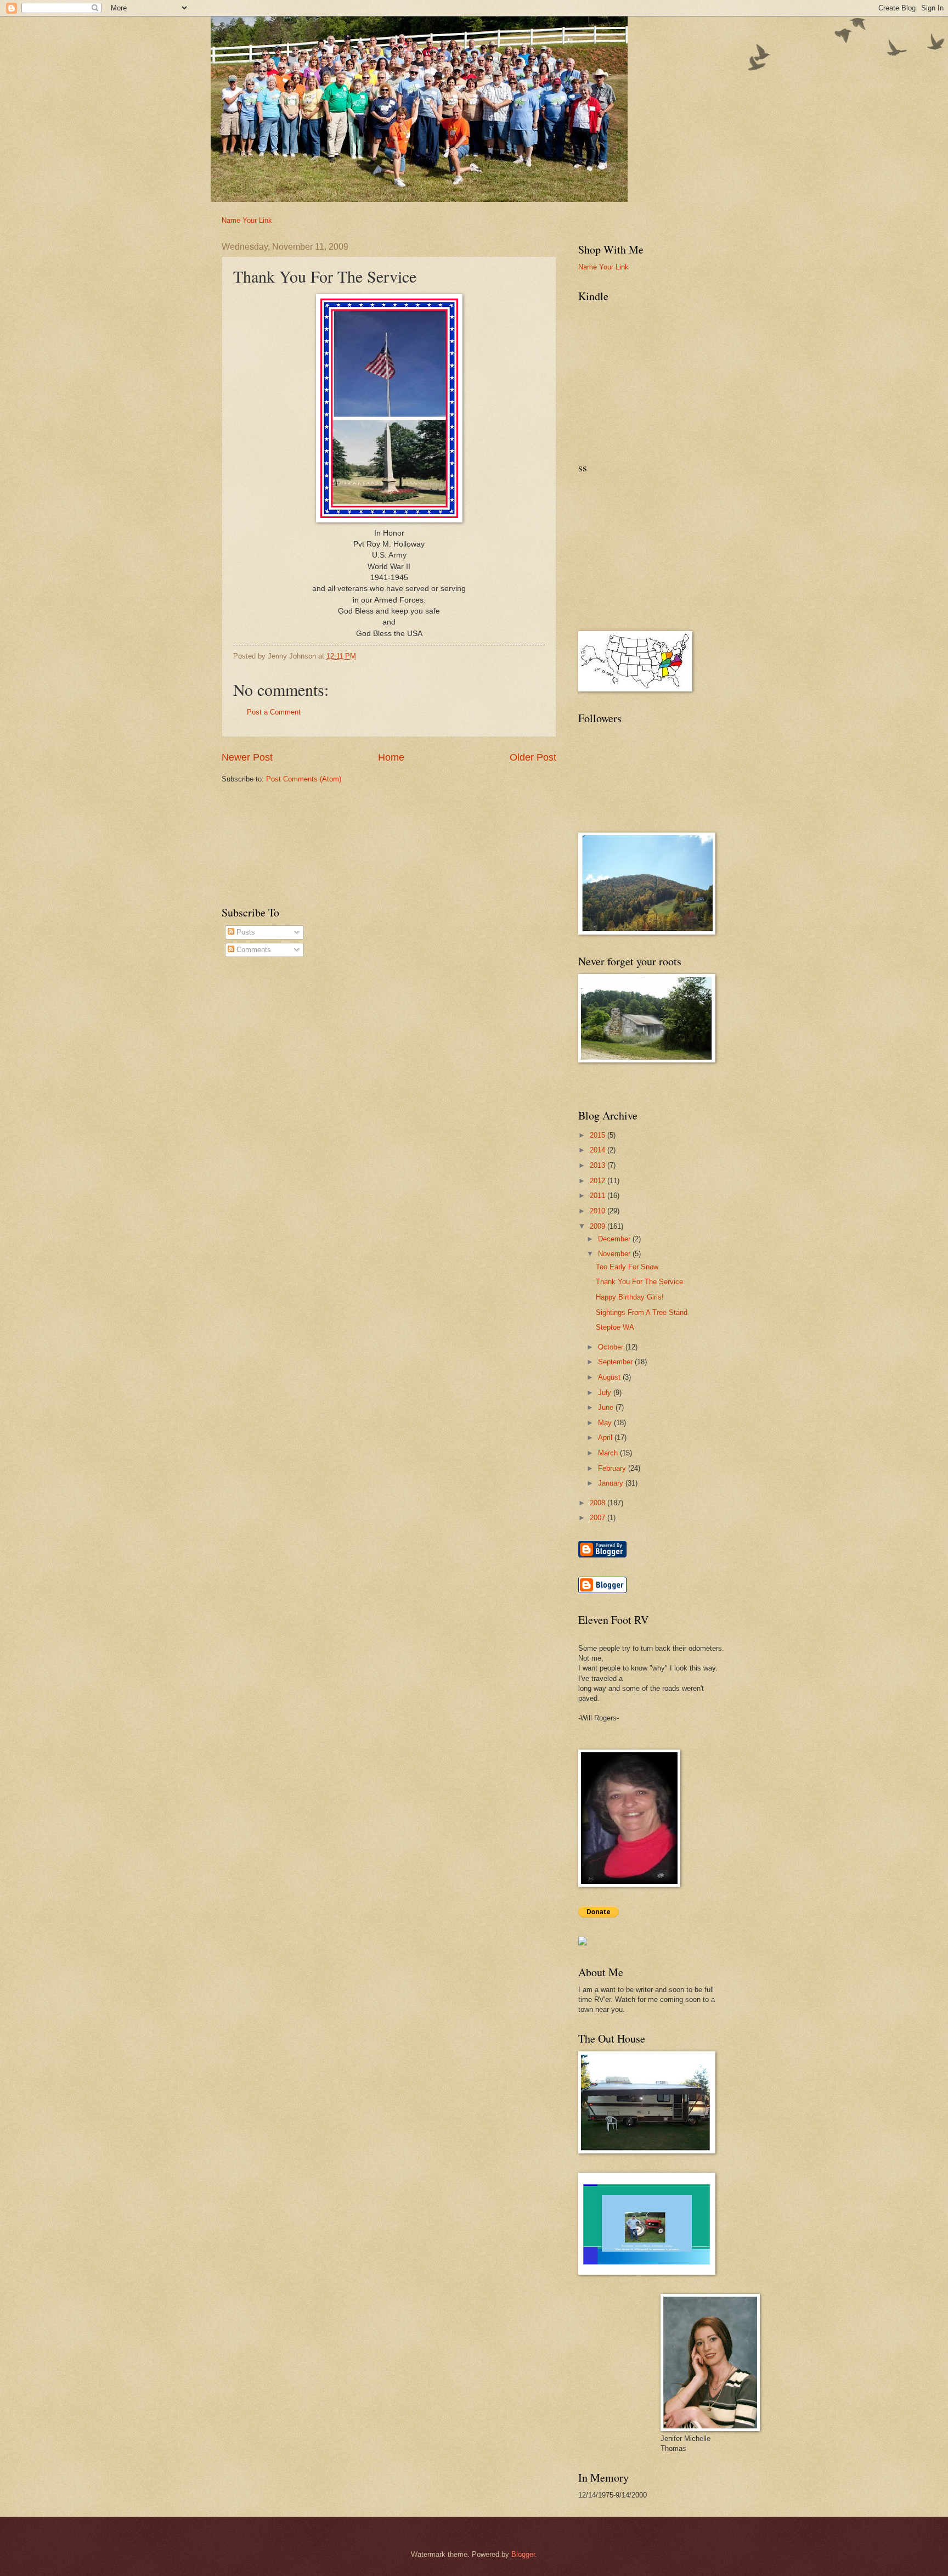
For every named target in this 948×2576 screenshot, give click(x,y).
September (616, 1362)
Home (391, 757)
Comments (253, 950)
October (612, 1347)
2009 (599, 1226)
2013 (599, 1165)
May (606, 1423)
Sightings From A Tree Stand (642, 1312)
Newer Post (247, 757)
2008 (599, 1503)
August (610, 1377)
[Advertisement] (286, 817)
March (609, 1453)
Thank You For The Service (639, 1282)
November (615, 1254)
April (606, 1438)
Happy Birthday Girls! (630, 1297)
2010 (599, 1211)
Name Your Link (247, 220)
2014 (599, 1150)
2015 (599, 1135)
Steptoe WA (615, 1327)
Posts (245, 932)
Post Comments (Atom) (304, 779)
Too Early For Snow (627, 1267)
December (615, 1239)
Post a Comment (274, 712)
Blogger (523, 2554)
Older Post (533, 757)
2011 (599, 1196)
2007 (599, 1518)
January (612, 1483)
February (613, 1468)
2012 (599, 1181)
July (606, 1393)
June (607, 1407)
